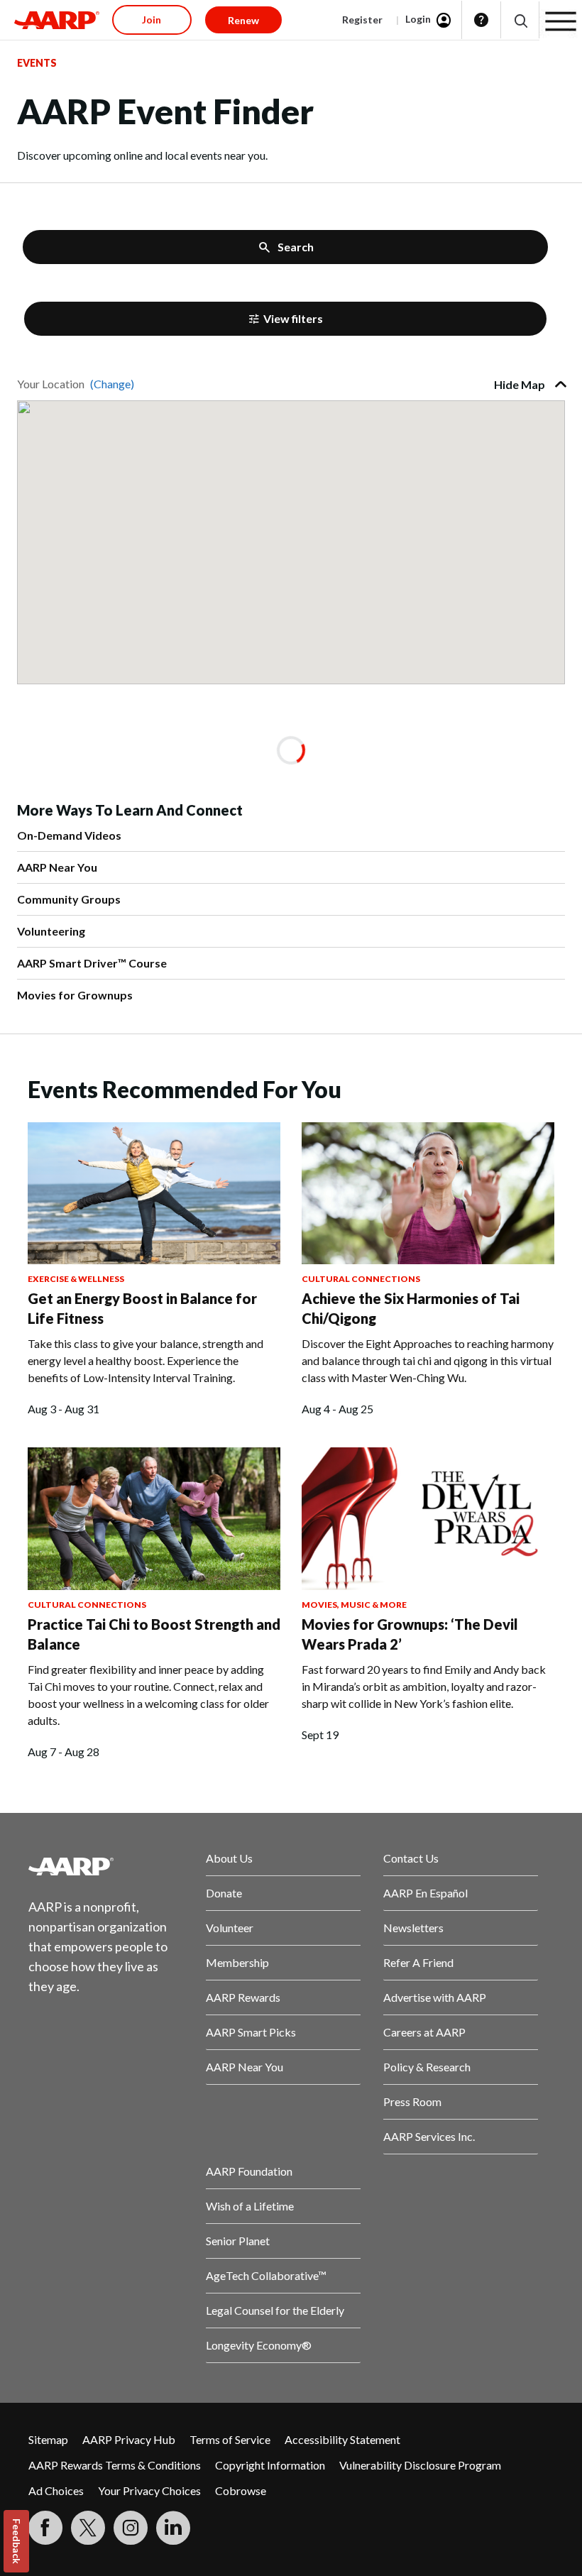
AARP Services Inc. (429, 2136)
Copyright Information (270, 2465)
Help (481, 20)
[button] (520, 20)
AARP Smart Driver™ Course (92, 963)
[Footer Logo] (106, 1866)
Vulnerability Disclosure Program (420, 2465)
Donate (224, 1893)
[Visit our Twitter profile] (88, 2528)
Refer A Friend (418, 1962)
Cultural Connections (361, 1279)
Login (418, 19)
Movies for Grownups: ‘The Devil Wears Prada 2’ (410, 1634)
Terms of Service (230, 2439)
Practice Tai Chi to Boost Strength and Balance (154, 1634)
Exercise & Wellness (76, 1279)
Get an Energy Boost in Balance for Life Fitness (142, 1308)
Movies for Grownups (75, 995)
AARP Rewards (243, 1997)
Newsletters (413, 1928)
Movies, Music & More (354, 1605)
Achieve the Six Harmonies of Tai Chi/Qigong (411, 1308)
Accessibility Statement (342, 2439)
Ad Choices (56, 2490)
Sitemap (48, 2439)
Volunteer (230, 1928)
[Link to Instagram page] (131, 2528)
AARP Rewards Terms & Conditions (115, 2465)
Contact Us (411, 1858)
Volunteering (51, 931)
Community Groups (69, 899)
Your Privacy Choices (149, 2490)
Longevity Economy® (259, 2345)
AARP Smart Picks (251, 2032)
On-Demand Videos (69, 835)
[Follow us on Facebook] (45, 2528)
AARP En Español (425, 1893)
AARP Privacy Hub (129, 2439)
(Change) (112, 384)
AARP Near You (57, 867)
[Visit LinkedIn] (173, 2528)
